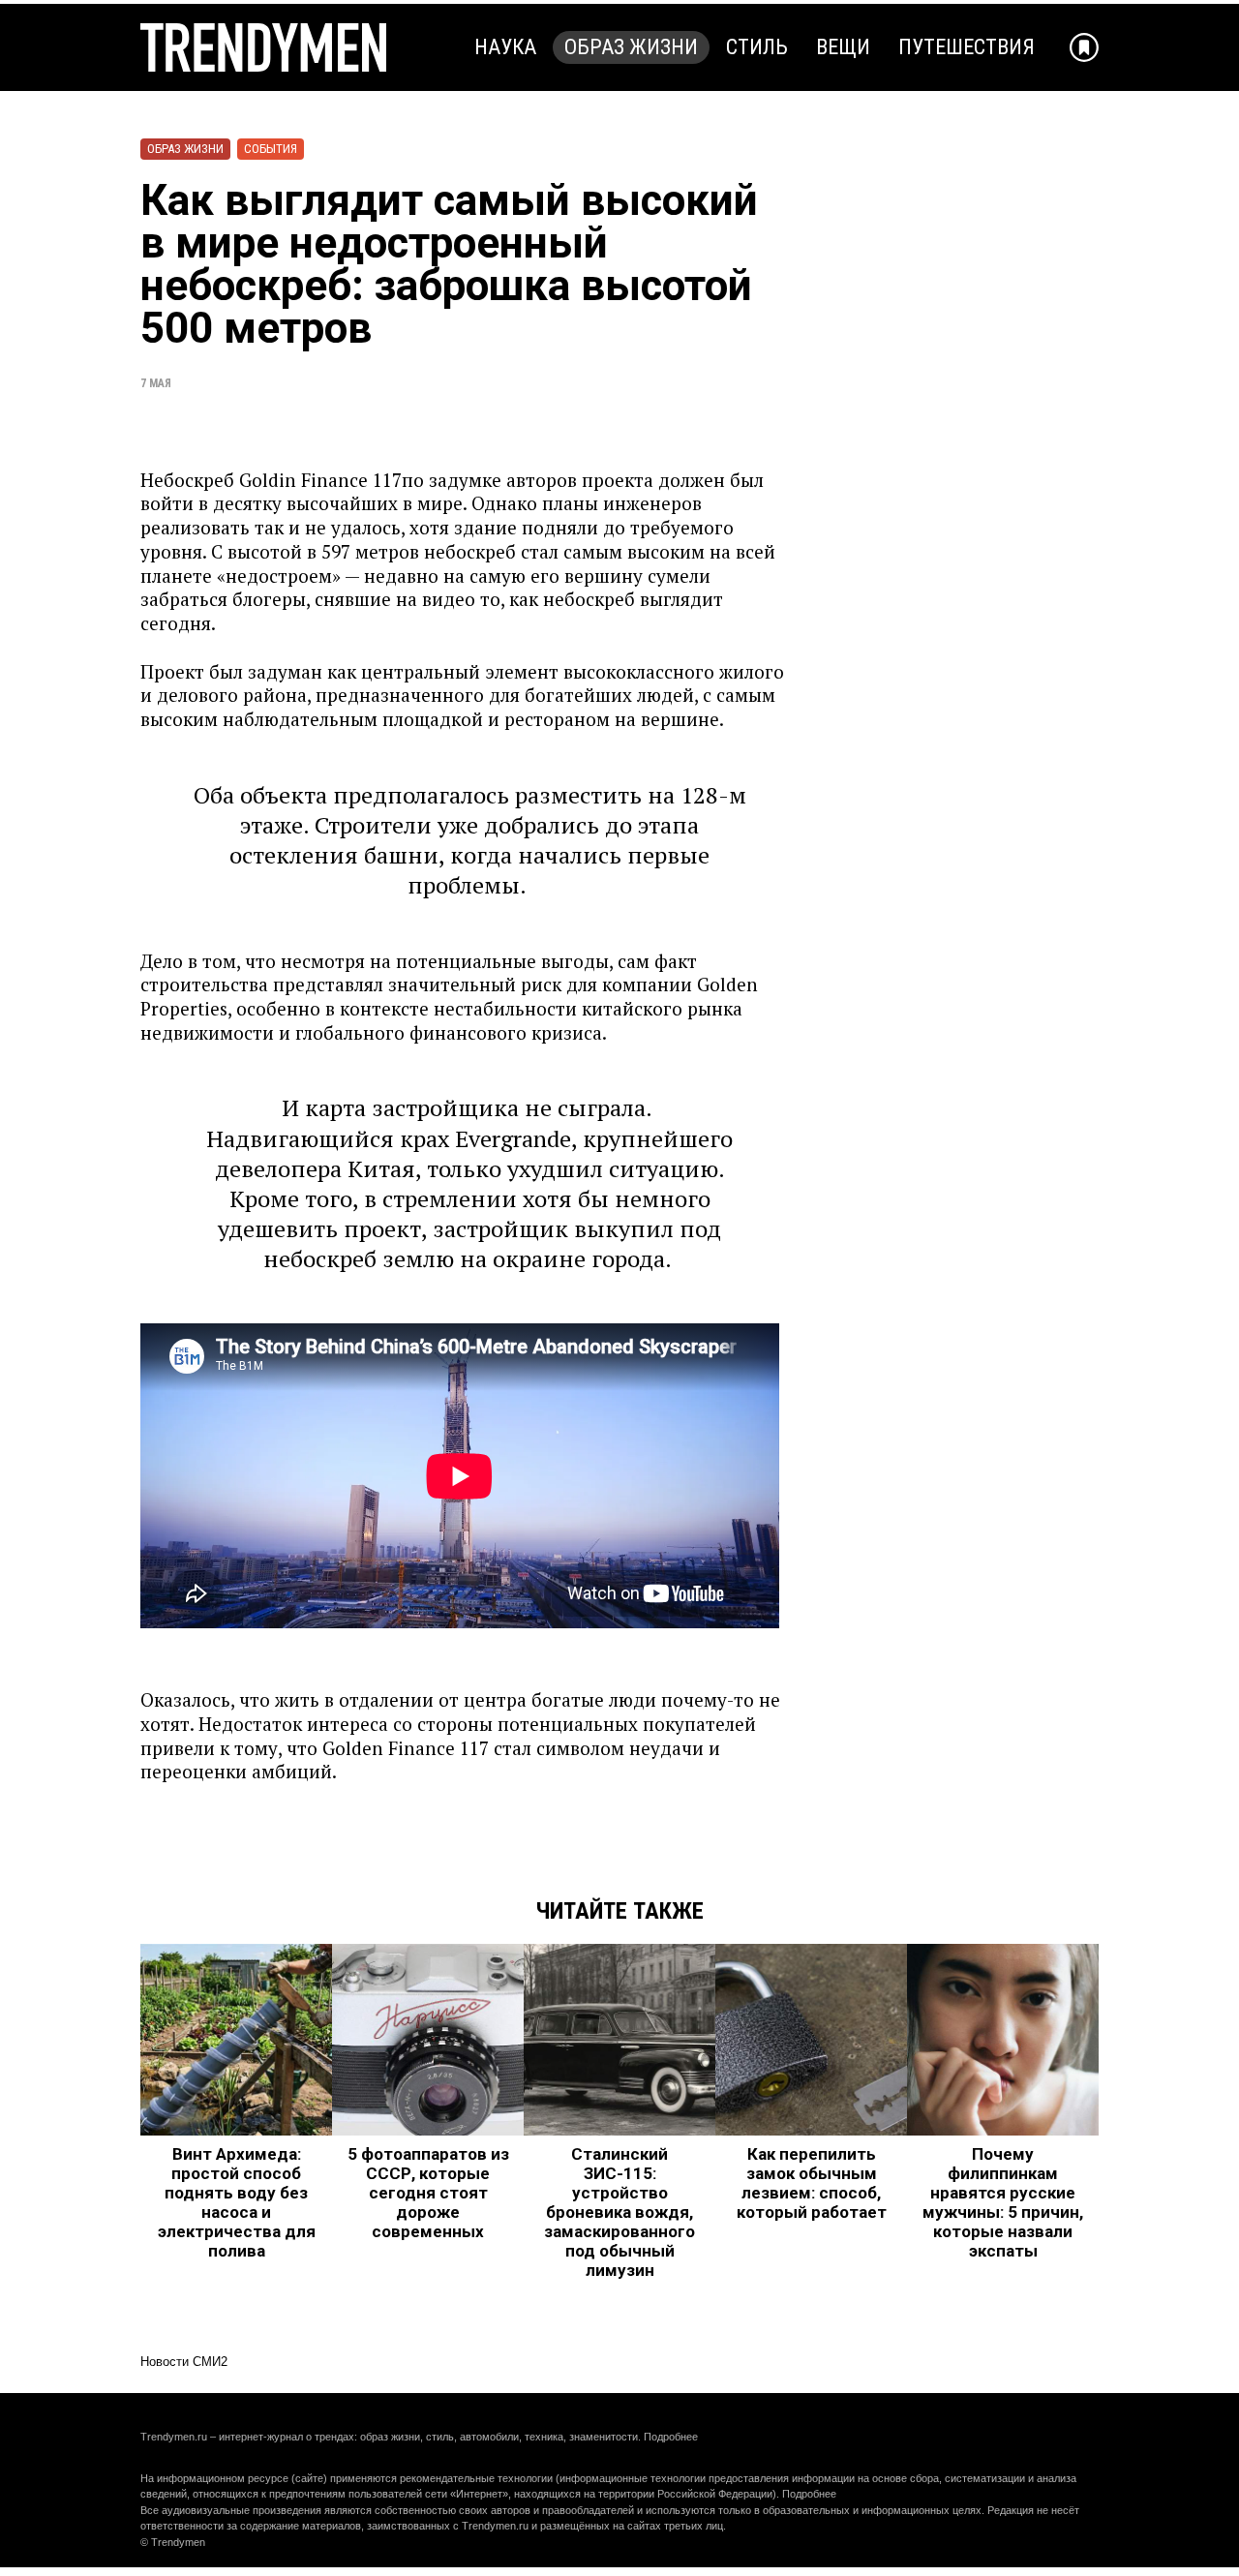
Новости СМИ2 (184, 2362)
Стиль (757, 47)
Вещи (843, 47)
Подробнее (671, 2437)
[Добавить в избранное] (1084, 47)
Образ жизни (631, 47)
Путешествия (967, 47)
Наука (505, 47)
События (271, 149)
